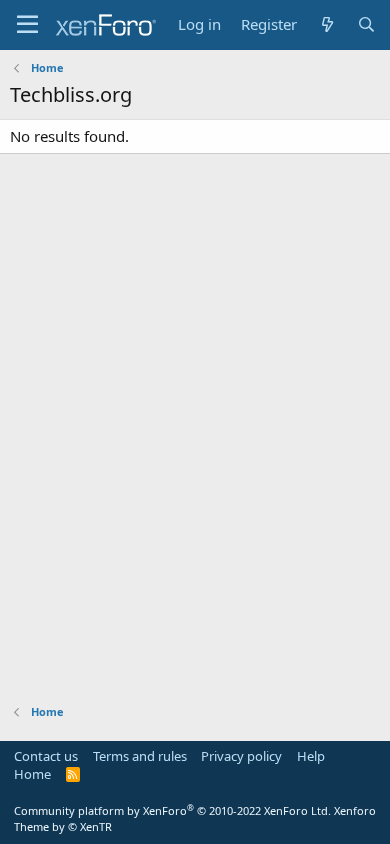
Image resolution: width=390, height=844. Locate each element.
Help (311, 756)
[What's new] (326, 24)
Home (32, 774)
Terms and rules (140, 756)
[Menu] (27, 25)
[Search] (366, 24)
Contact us (46, 756)
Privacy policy (241, 756)
